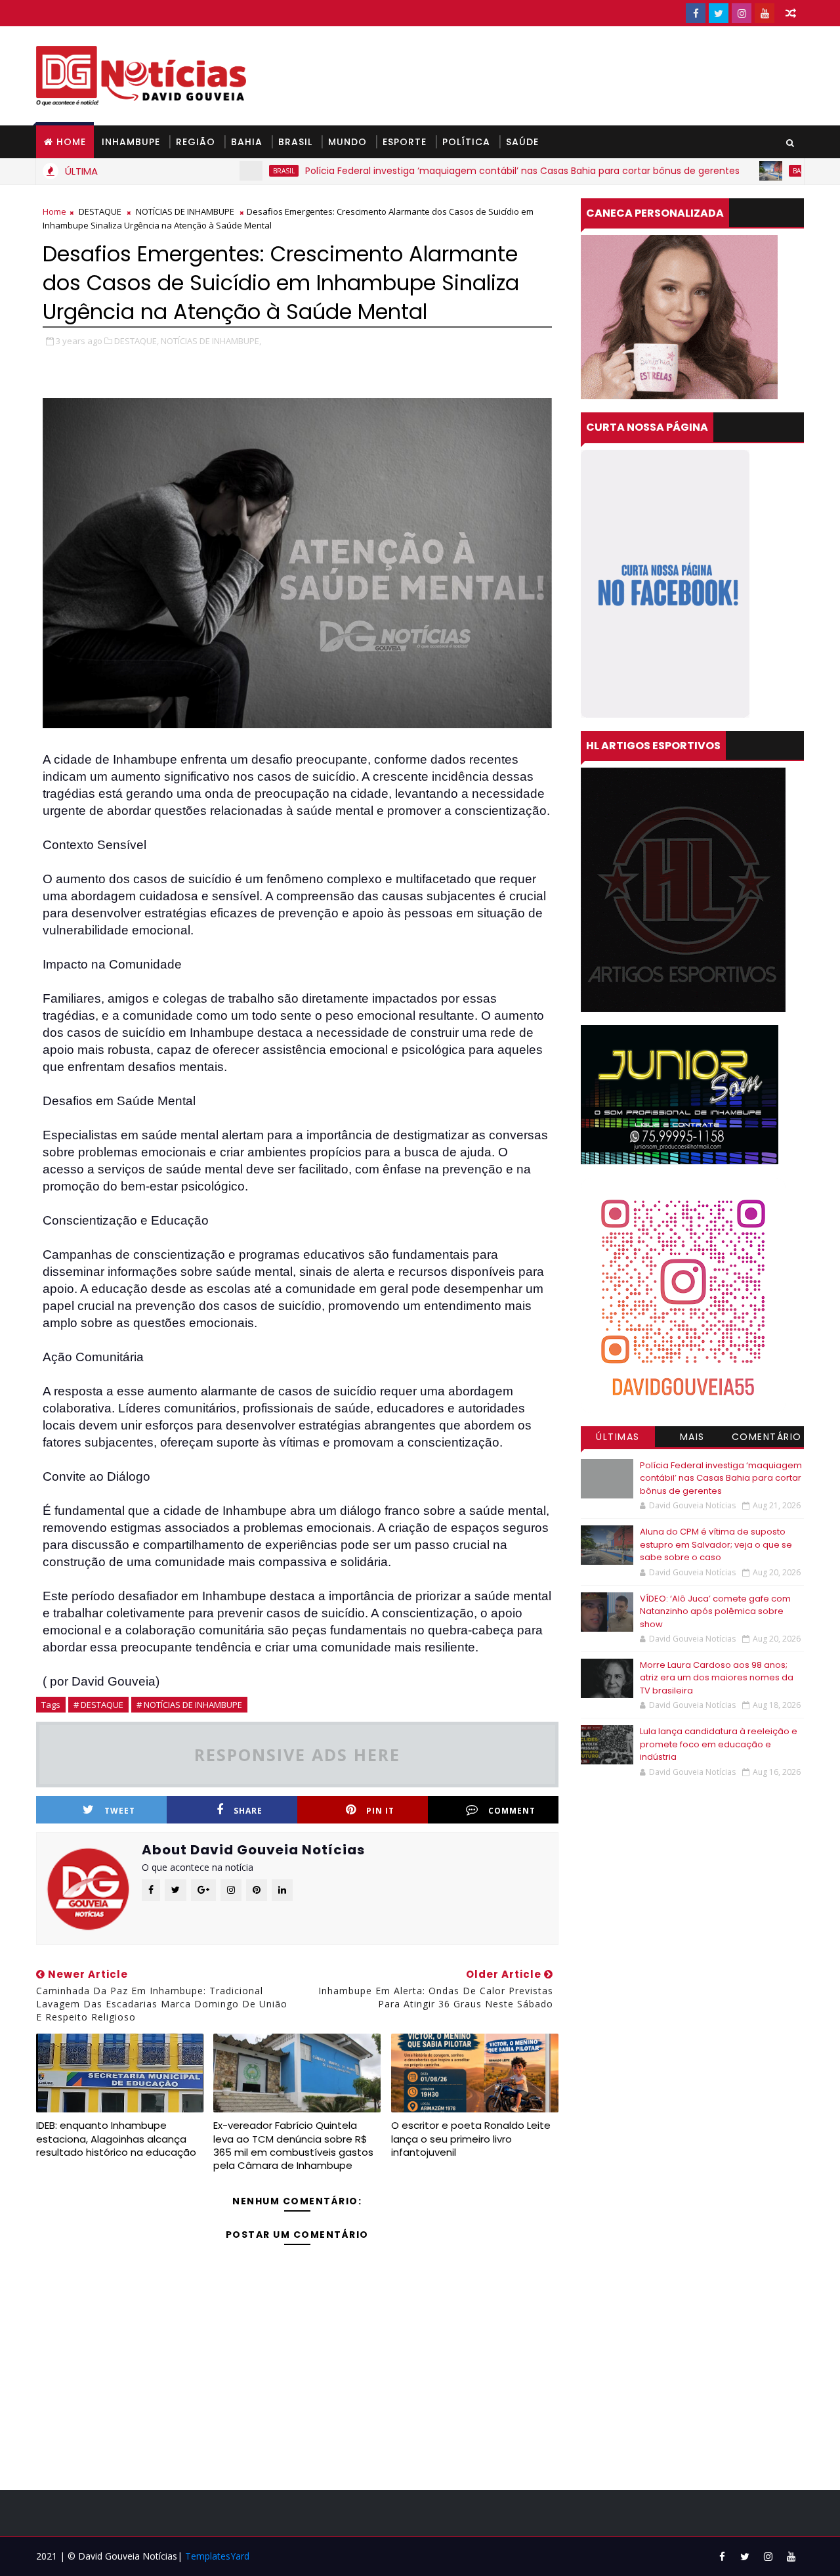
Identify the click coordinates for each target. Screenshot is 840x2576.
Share (248, 1811)
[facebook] (696, 13)
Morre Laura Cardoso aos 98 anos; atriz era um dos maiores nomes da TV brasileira (717, 1678)
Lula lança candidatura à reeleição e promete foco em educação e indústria (719, 1744)
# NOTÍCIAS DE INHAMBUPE (189, 1705)
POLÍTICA (466, 142)
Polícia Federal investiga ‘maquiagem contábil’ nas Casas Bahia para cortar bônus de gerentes (444, 171)
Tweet (120, 1811)
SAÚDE (522, 142)
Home (71, 142)
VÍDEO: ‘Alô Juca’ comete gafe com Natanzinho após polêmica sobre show (715, 1611)
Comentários (767, 1439)
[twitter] (719, 13)
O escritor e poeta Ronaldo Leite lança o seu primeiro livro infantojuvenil (471, 2139)
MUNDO (347, 142)
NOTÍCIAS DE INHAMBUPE (185, 211)
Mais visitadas (692, 1439)
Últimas (618, 1437)
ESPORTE (405, 142)
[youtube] (765, 13)
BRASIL (295, 142)
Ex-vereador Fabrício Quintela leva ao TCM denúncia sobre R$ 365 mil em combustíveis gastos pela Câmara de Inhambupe (293, 2145)
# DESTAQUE (98, 1705)
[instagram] (742, 13)
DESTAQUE (100, 211)
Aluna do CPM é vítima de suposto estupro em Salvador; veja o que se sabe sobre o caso (716, 1544)
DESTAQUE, (136, 341)
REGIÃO (196, 142)
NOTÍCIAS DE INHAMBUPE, (211, 341)
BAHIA (247, 142)
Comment (512, 1811)
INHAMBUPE (131, 142)
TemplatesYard (217, 2556)
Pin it (380, 1811)
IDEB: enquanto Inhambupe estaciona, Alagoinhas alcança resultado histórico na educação (116, 2139)
